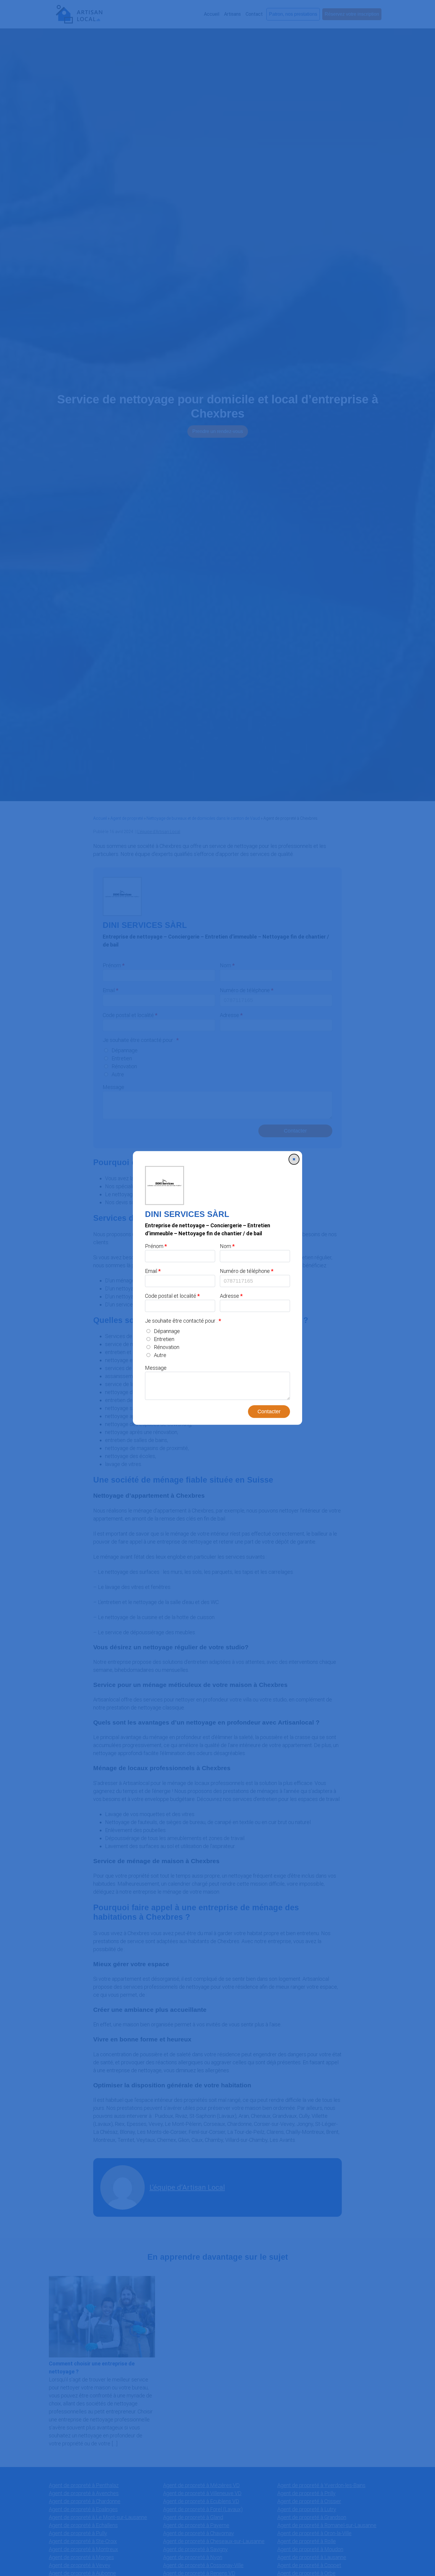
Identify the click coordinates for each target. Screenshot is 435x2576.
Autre (160, 1355)
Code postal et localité (171, 1296)
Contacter (269, 1411)
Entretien (164, 1339)
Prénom (154, 1246)
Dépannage (167, 1331)
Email (151, 1271)
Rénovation (167, 1347)
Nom (225, 1246)
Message (156, 1368)
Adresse (229, 1296)
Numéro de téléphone (245, 1271)
